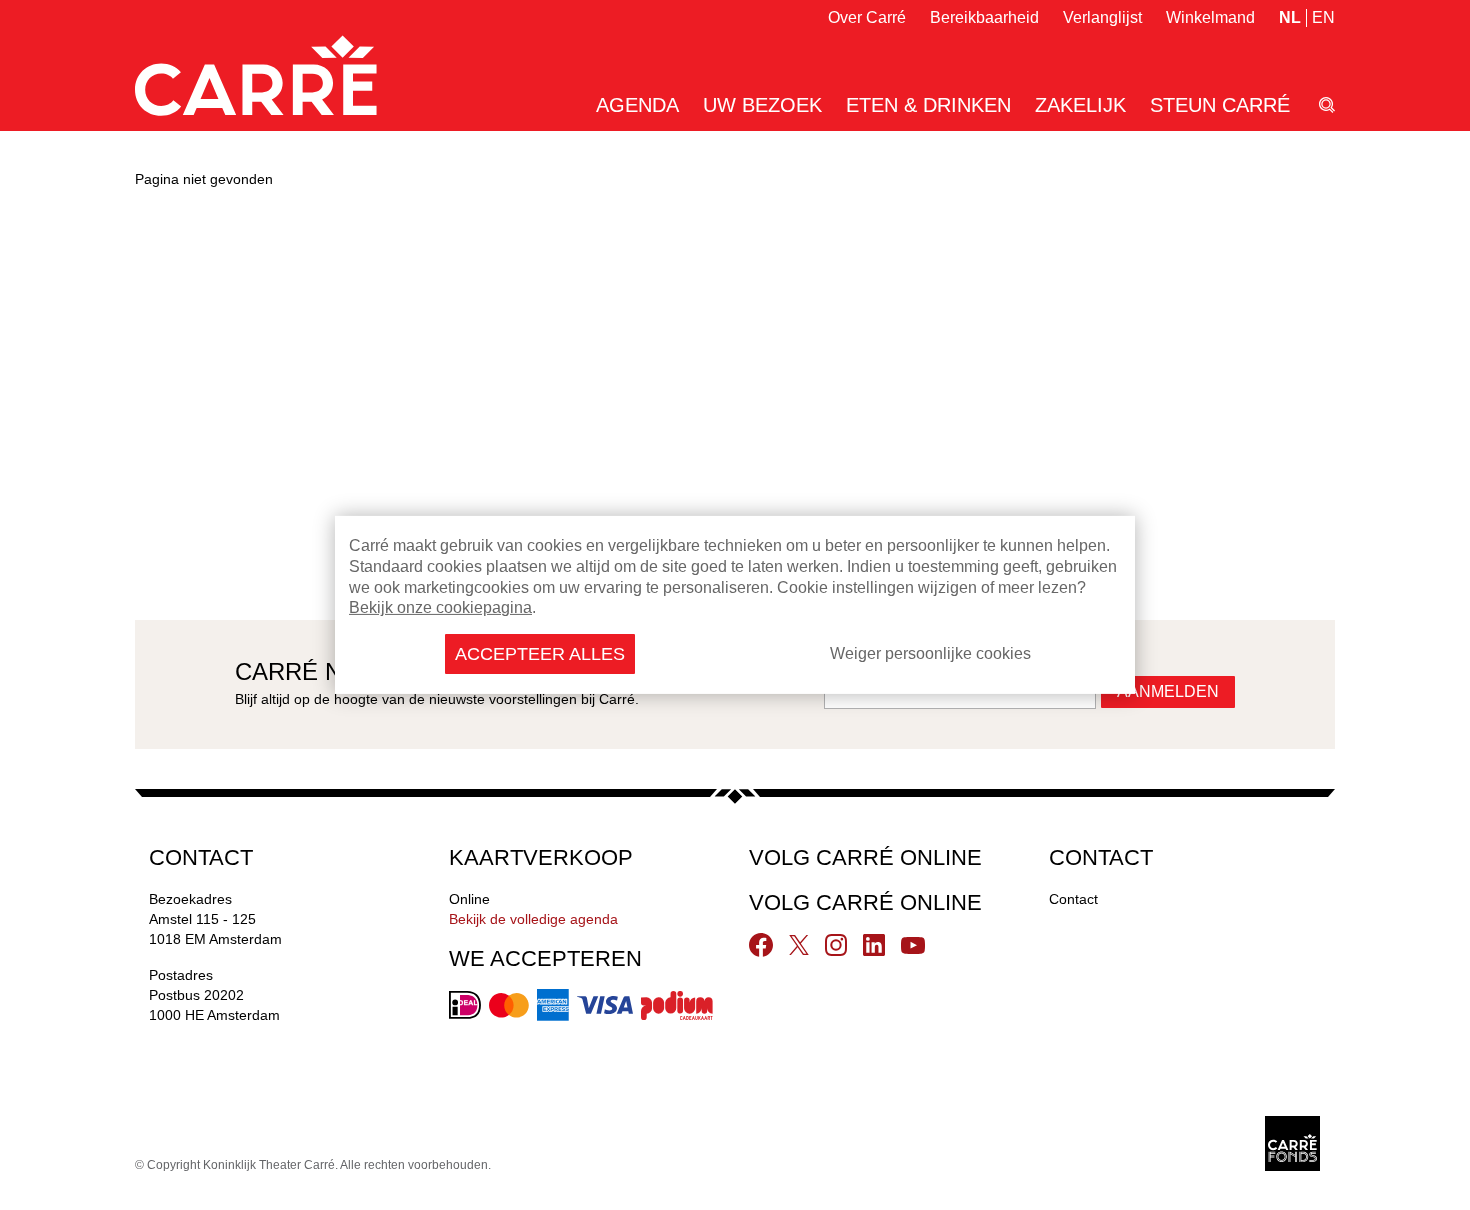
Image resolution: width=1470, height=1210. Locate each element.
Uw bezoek (762, 105)
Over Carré (867, 17)
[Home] (256, 75)
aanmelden (1168, 691)
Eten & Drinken (928, 105)
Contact (1073, 899)
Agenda (637, 105)
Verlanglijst (1102, 17)
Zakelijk (1080, 105)
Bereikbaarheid (984, 17)
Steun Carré (1220, 105)
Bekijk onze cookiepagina (440, 607)
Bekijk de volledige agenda (533, 919)
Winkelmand (1210, 17)
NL (1290, 17)
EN (1323, 17)
